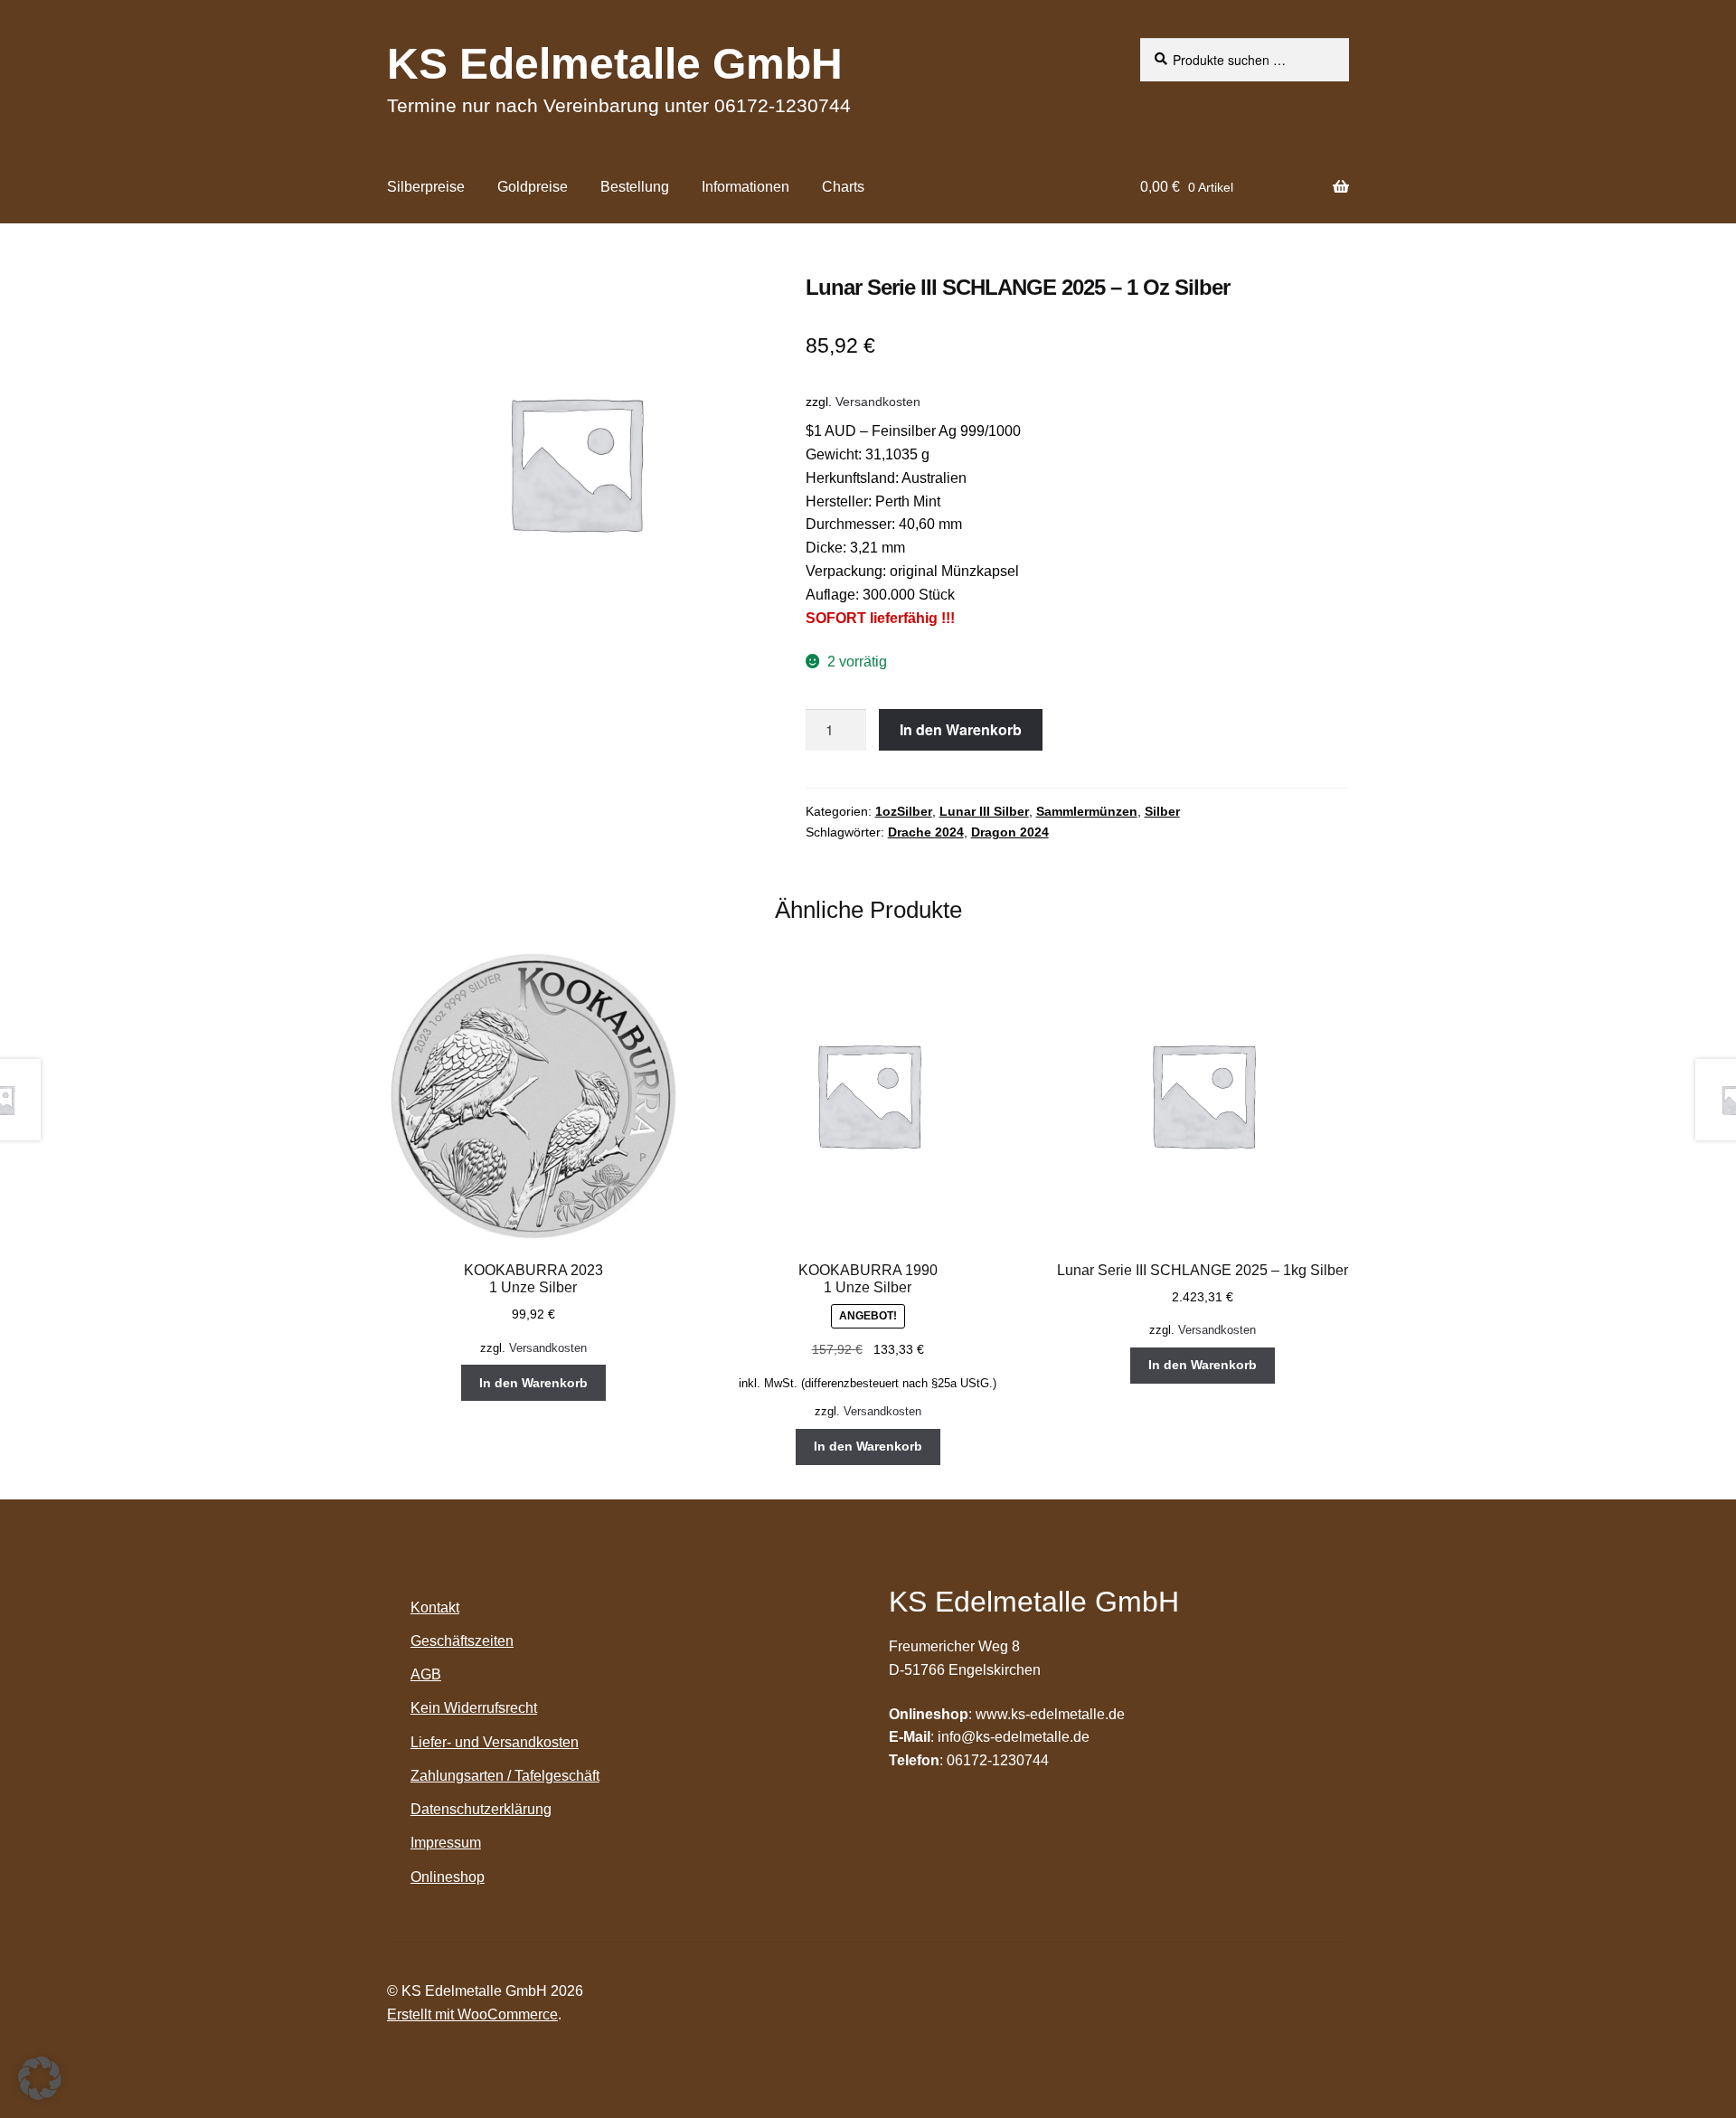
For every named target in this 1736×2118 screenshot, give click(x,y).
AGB (426, 1674)
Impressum (446, 1843)
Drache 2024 (926, 832)
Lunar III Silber (984, 811)
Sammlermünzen (1087, 811)
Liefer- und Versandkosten (495, 1742)
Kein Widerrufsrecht (474, 1708)
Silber (1162, 811)
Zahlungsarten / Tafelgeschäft (505, 1776)
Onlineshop (448, 1877)
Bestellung (635, 187)
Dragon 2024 (1010, 832)
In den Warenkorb (961, 729)
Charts (843, 187)
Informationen (745, 187)
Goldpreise (533, 187)
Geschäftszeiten (462, 1641)
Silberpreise (426, 187)
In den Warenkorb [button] (533, 1383)
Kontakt (435, 1607)
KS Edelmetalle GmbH (615, 64)
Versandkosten (878, 402)
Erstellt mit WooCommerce (472, 2014)
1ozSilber (904, 811)
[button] (40, 2078)
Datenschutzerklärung (481, 1809)
